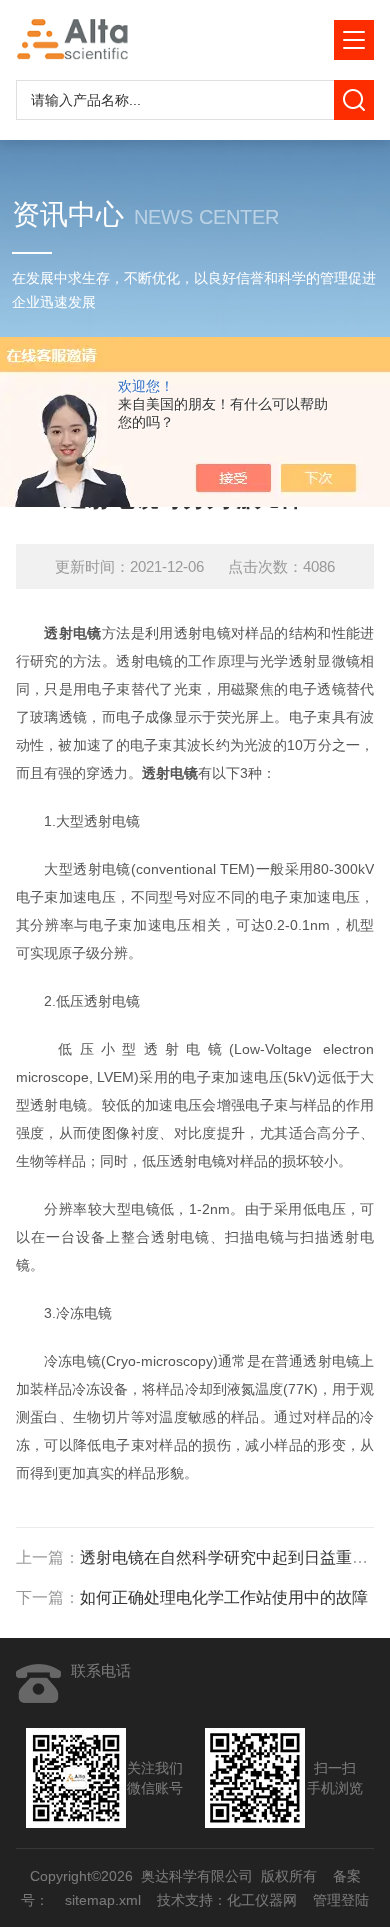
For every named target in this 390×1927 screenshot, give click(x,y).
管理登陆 (341, 1900)
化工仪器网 (262, 1900)
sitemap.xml (103, 1900)
